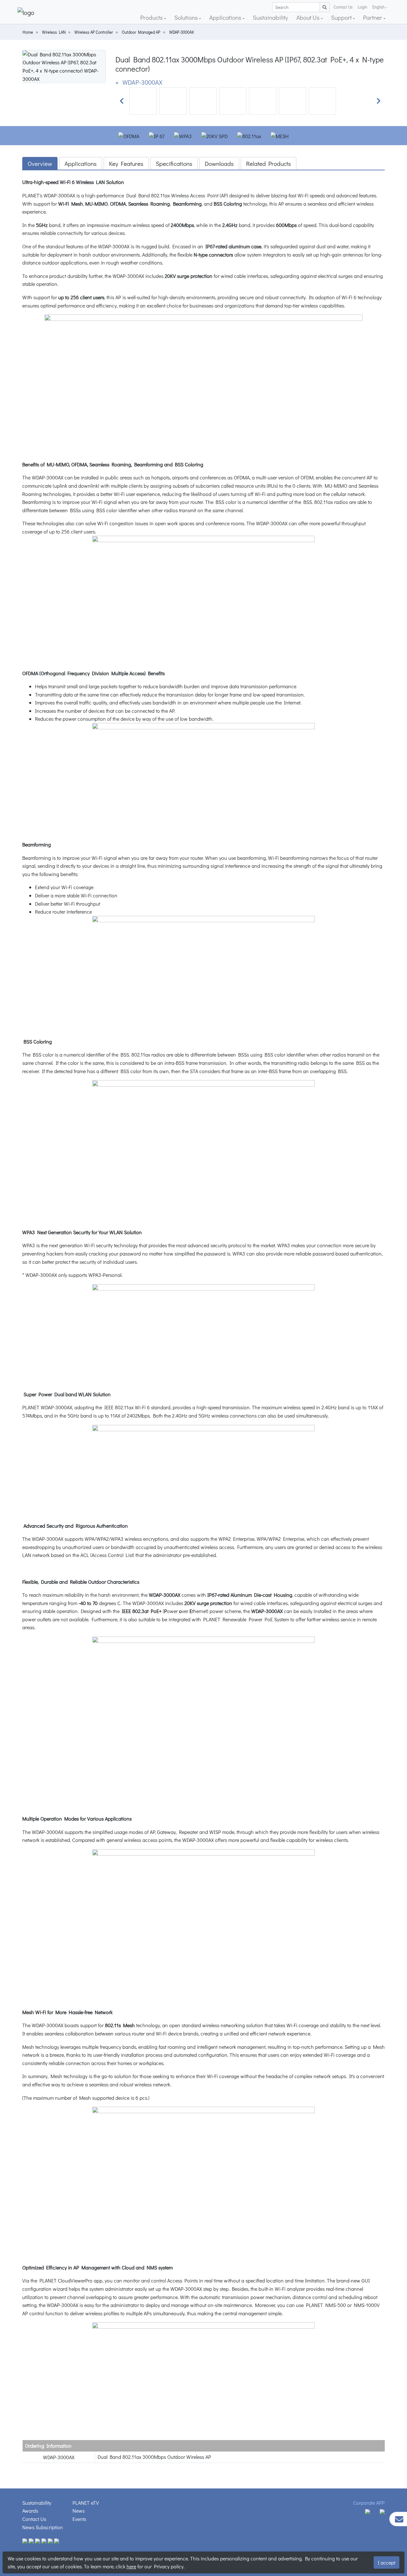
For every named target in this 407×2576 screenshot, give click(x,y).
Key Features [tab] (126, 163)
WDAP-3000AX (182, 32)
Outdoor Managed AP (141, 32)
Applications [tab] (81, 163)
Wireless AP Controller (94, 32)
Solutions (187, 17)
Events (79, 2519)
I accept (386, 2562)
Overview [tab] (40, 163)
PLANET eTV (86, 2503)
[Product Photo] (64, 66)
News (79, 2511)
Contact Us (343, 7)
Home (28, 32)
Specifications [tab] (174, 163)
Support (342, 17)
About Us (309, 17)
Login (362, 7)
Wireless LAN (54, 32)
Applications (226, 17)
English (379, 7)
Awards (30, 2511)
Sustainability (270, 17)
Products (152, 17)
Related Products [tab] (269, 163)
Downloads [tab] (219, 163)
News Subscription (43, 2527)
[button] (122, 101)
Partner (373, 17)
